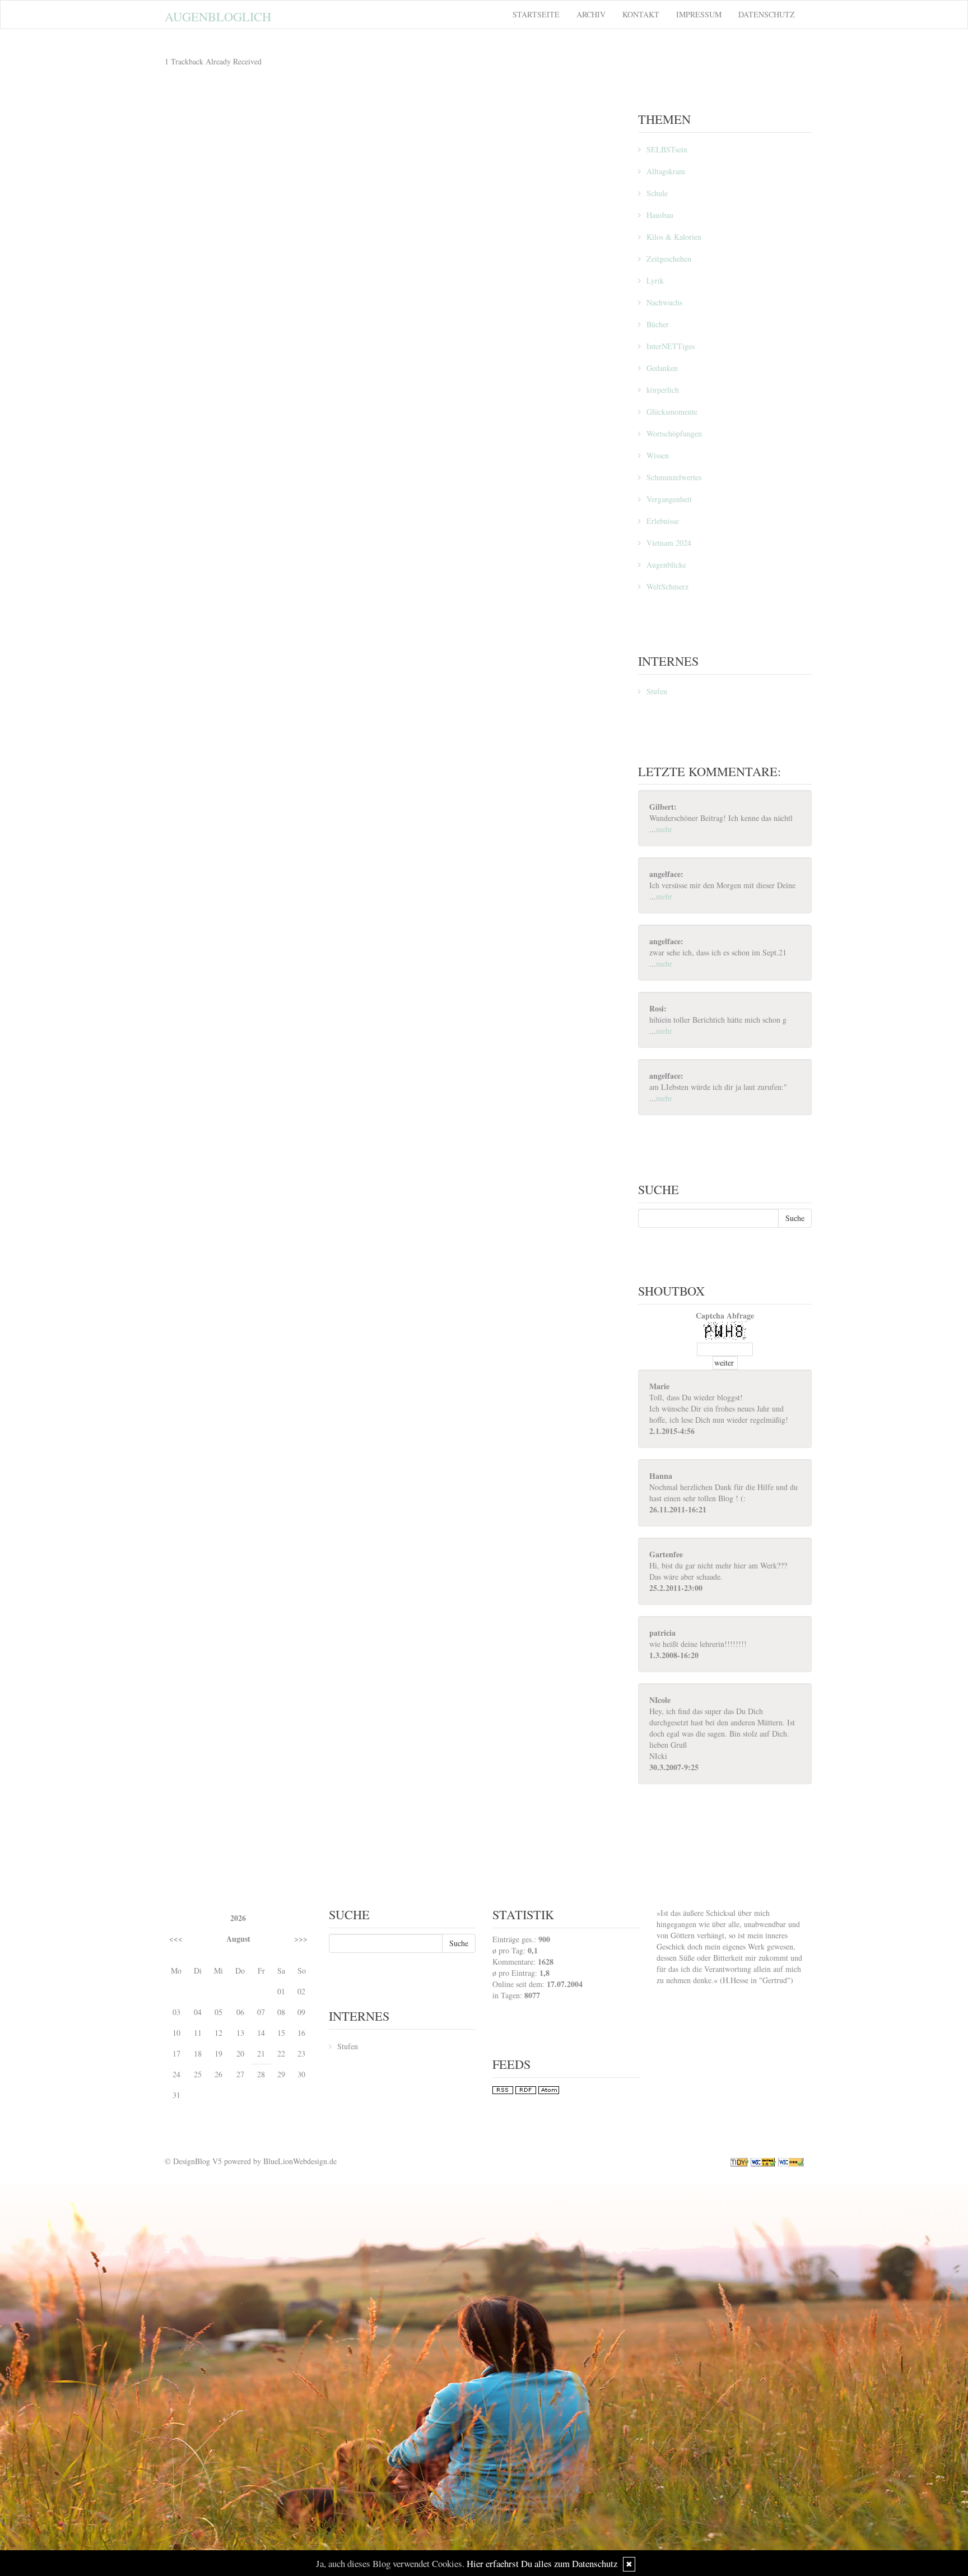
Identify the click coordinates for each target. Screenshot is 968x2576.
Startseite (536, 14)
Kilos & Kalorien (674, 237)
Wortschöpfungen (674, 433)
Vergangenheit (669, 499)
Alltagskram (666, 171)
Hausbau (660, 215)
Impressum (699, 14)
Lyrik (655, 280)
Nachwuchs (664, 302)
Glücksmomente (672, 412)
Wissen (658, 455)
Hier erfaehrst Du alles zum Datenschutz (542, 2563)
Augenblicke (666, 565)
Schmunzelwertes (674, 477)
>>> (301, 1939)
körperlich (663, 390)
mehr (664, 829)
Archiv (591, 14)
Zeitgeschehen (669, 259)
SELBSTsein (667, 149)
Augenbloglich (218, 16)
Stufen (657, 691)
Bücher (658, 324)
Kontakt (641, 14)
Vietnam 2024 (669, 543)
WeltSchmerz (667, 586)
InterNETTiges (671, 346)
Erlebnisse (663, 521)
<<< (176, 1939)
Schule (657, 193)
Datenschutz (767, 14)
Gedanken (662, 368)
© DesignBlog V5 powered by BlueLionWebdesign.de (251, 2161)
